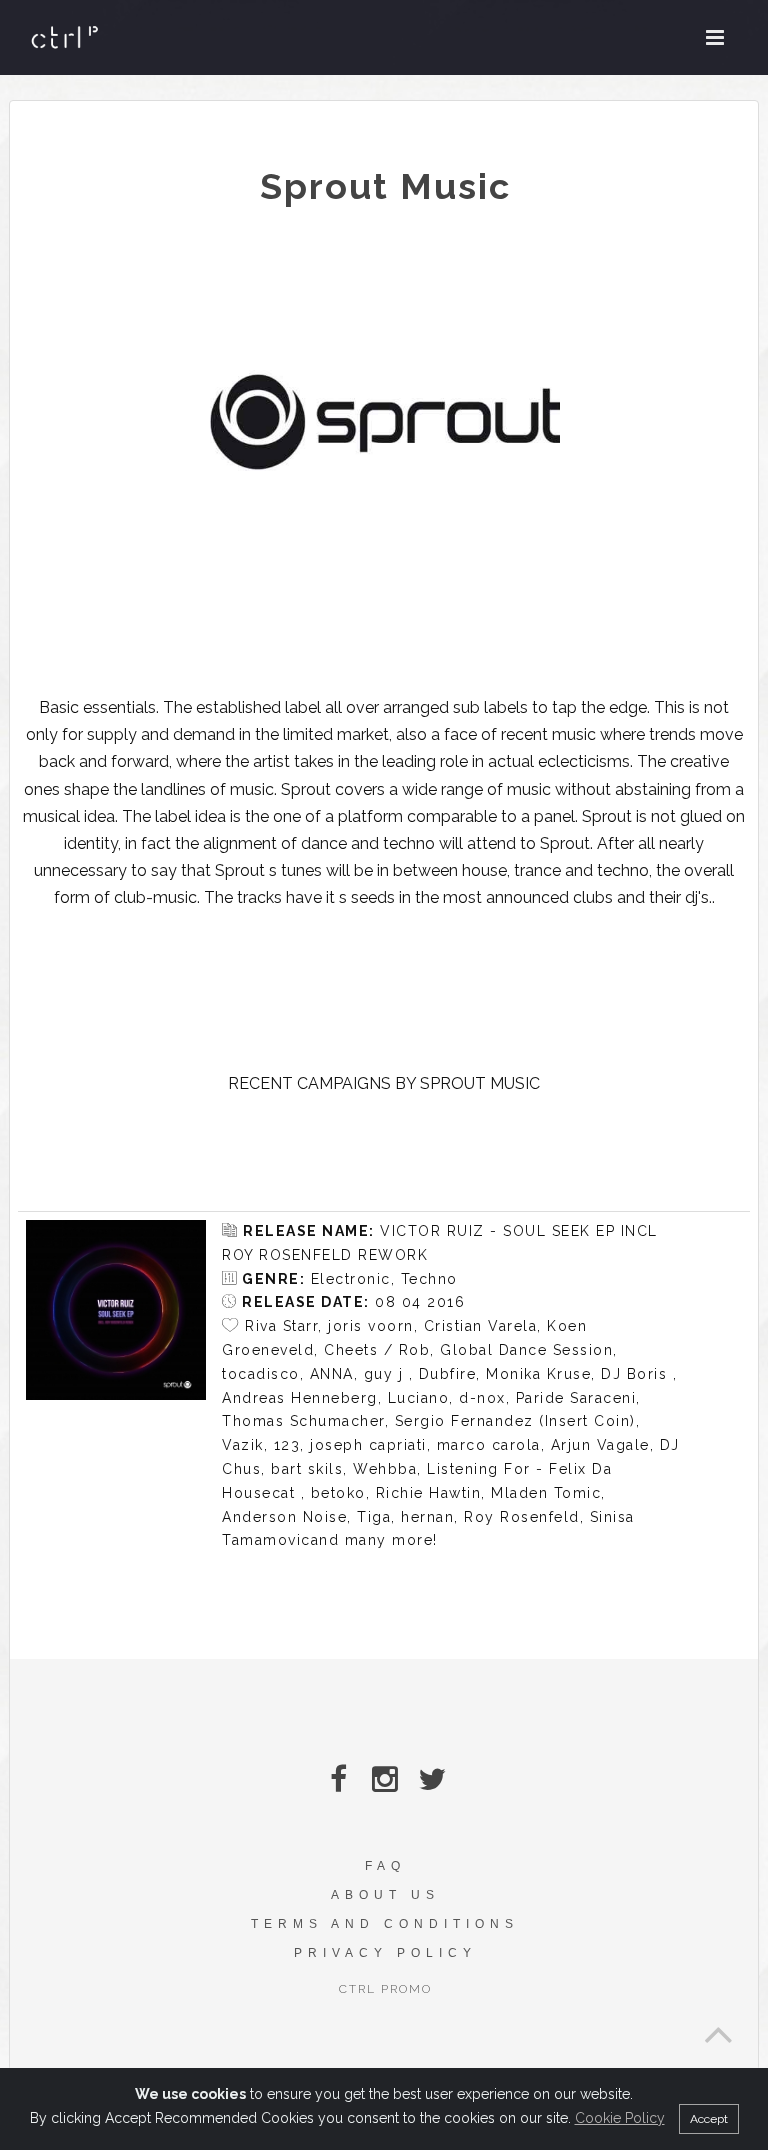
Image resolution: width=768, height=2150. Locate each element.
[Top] (718, 2029)
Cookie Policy (620, 2118)
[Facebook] (338, 1779)
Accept (709, 2119)
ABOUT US (385, 1895)
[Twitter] (432, 1779)
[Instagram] (385, 1779)
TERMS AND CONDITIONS (385, 1924)
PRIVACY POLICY (385, 1953)
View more (116, 1310)
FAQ (385, 1866)
